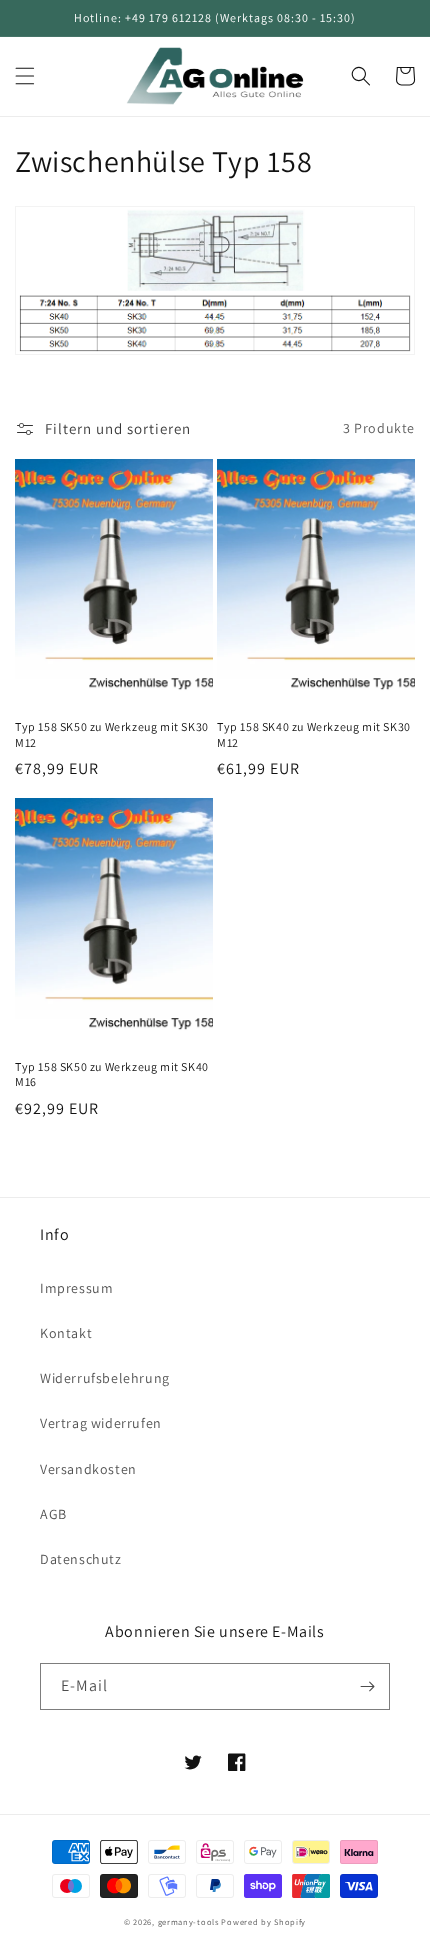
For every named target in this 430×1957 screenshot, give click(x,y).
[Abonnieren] (367, 1686)
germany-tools (188, 1921)
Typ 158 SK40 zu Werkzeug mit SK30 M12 (314, 734)
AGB (53, 1514)
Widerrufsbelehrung (105, 1378)
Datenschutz (81, 1559)
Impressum (76, 1288)
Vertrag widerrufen (101, 1423)
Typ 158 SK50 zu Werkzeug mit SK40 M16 (112, 1074)
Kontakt (66, 1333)
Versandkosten (88, 1469)
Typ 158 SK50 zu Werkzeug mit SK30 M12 (112, 734)
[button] (25, 76)
